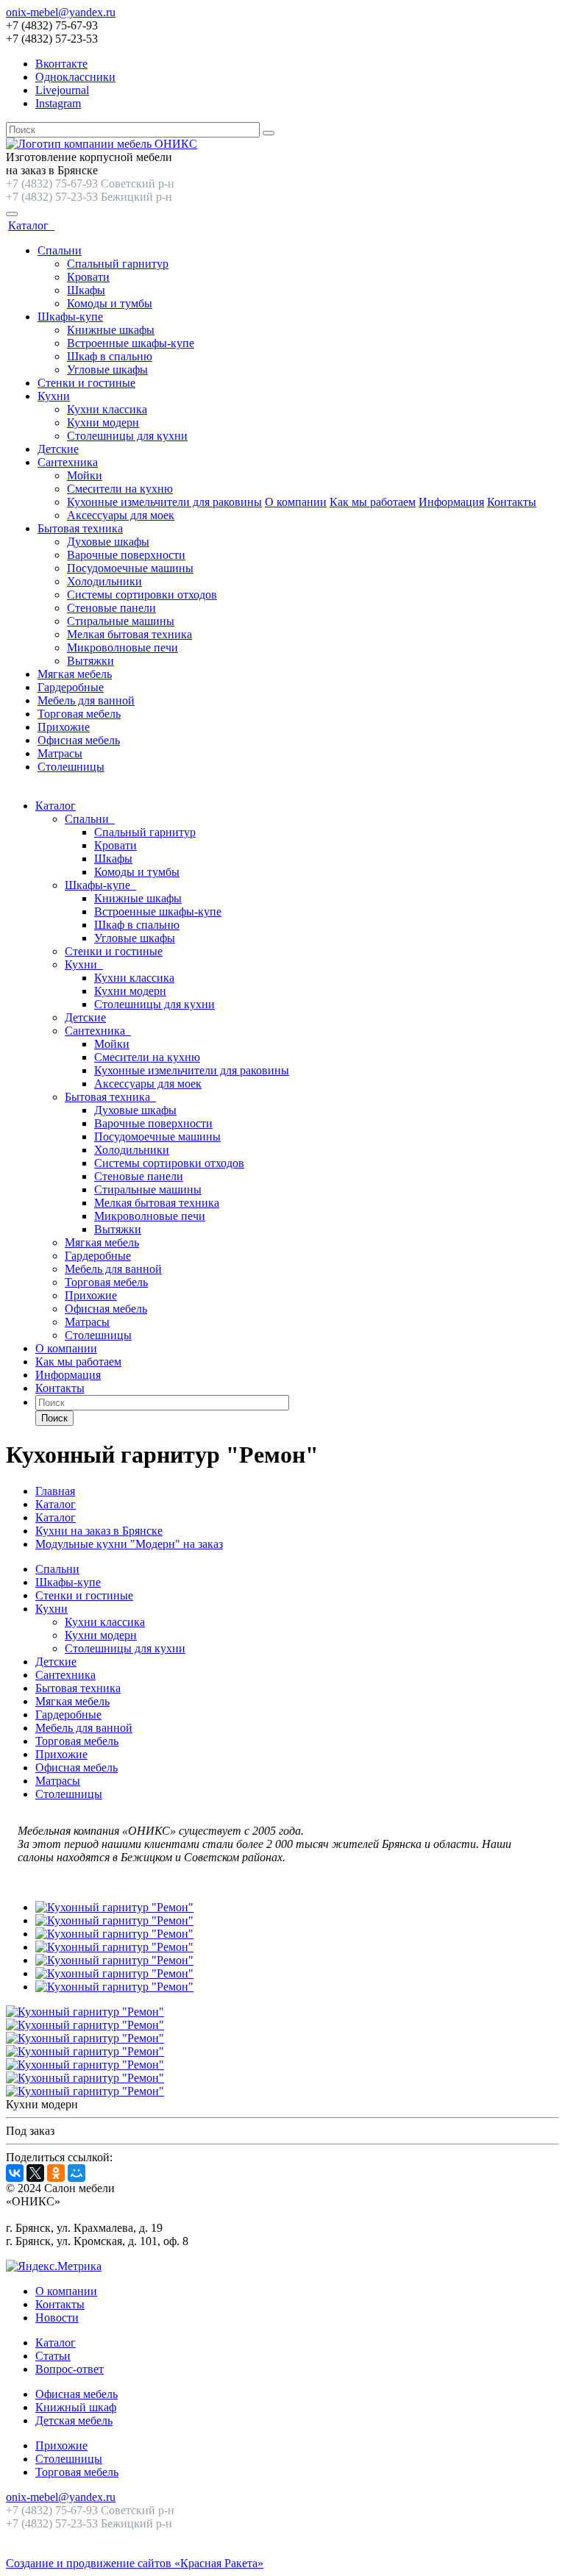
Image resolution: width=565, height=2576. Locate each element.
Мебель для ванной (86, 700)
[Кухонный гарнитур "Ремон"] (114, 1907)
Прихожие (64, 727)
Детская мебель (74, 2420)
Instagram (58, 103)
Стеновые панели (111, 608)
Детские (58, 449)
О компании (296, 502)
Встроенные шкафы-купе (131, 343)
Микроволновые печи (122, 647)
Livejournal (62, 90)
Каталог (31, 225)
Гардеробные (71, 687)
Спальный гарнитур (118, 264)
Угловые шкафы (107, 370)
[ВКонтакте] (15, 2173)
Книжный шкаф (76, 2407)
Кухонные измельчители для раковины (164, 502)
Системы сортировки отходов (142, 595)
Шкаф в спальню (110, 356)
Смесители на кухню (120, 489)
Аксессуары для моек (121, 515)
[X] (35, 2173)
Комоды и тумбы (110, 303)
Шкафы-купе (70, 317)
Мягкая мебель (75, 674)
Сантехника (68, 462)
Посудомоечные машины (130, 568)
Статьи (53, 2356)
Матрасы (60, 753)
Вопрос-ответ (70, 2369)
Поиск (54, 1418)
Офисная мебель (79, 740)
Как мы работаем (373, 502)
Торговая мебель (79, 714)
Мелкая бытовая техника (129, 634)
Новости (57, 2318)
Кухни (54, 396)
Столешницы (71, 767)
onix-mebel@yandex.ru (61, 12)
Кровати (88, 277)
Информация (451, 502)
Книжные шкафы (111, 330)
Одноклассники (75, 77)
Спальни (60, 250)
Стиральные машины (121, 621)
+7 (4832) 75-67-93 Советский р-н (90, 183)
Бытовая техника (80, 528)
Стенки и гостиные (86, 383)
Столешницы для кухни (127, 436)
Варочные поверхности (126, 555)
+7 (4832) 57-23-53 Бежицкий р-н (89, 197)
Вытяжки (90, 661)
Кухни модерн (103, 422)
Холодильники (104, 581)
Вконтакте (61, 64)
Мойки (85, 475)
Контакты (512, 502)
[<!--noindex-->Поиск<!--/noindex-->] (269, 133)
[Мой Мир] (77, 2173)
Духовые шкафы (108, 542)
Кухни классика (107, 409)
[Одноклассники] (56, 2173)
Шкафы (86, 290)
